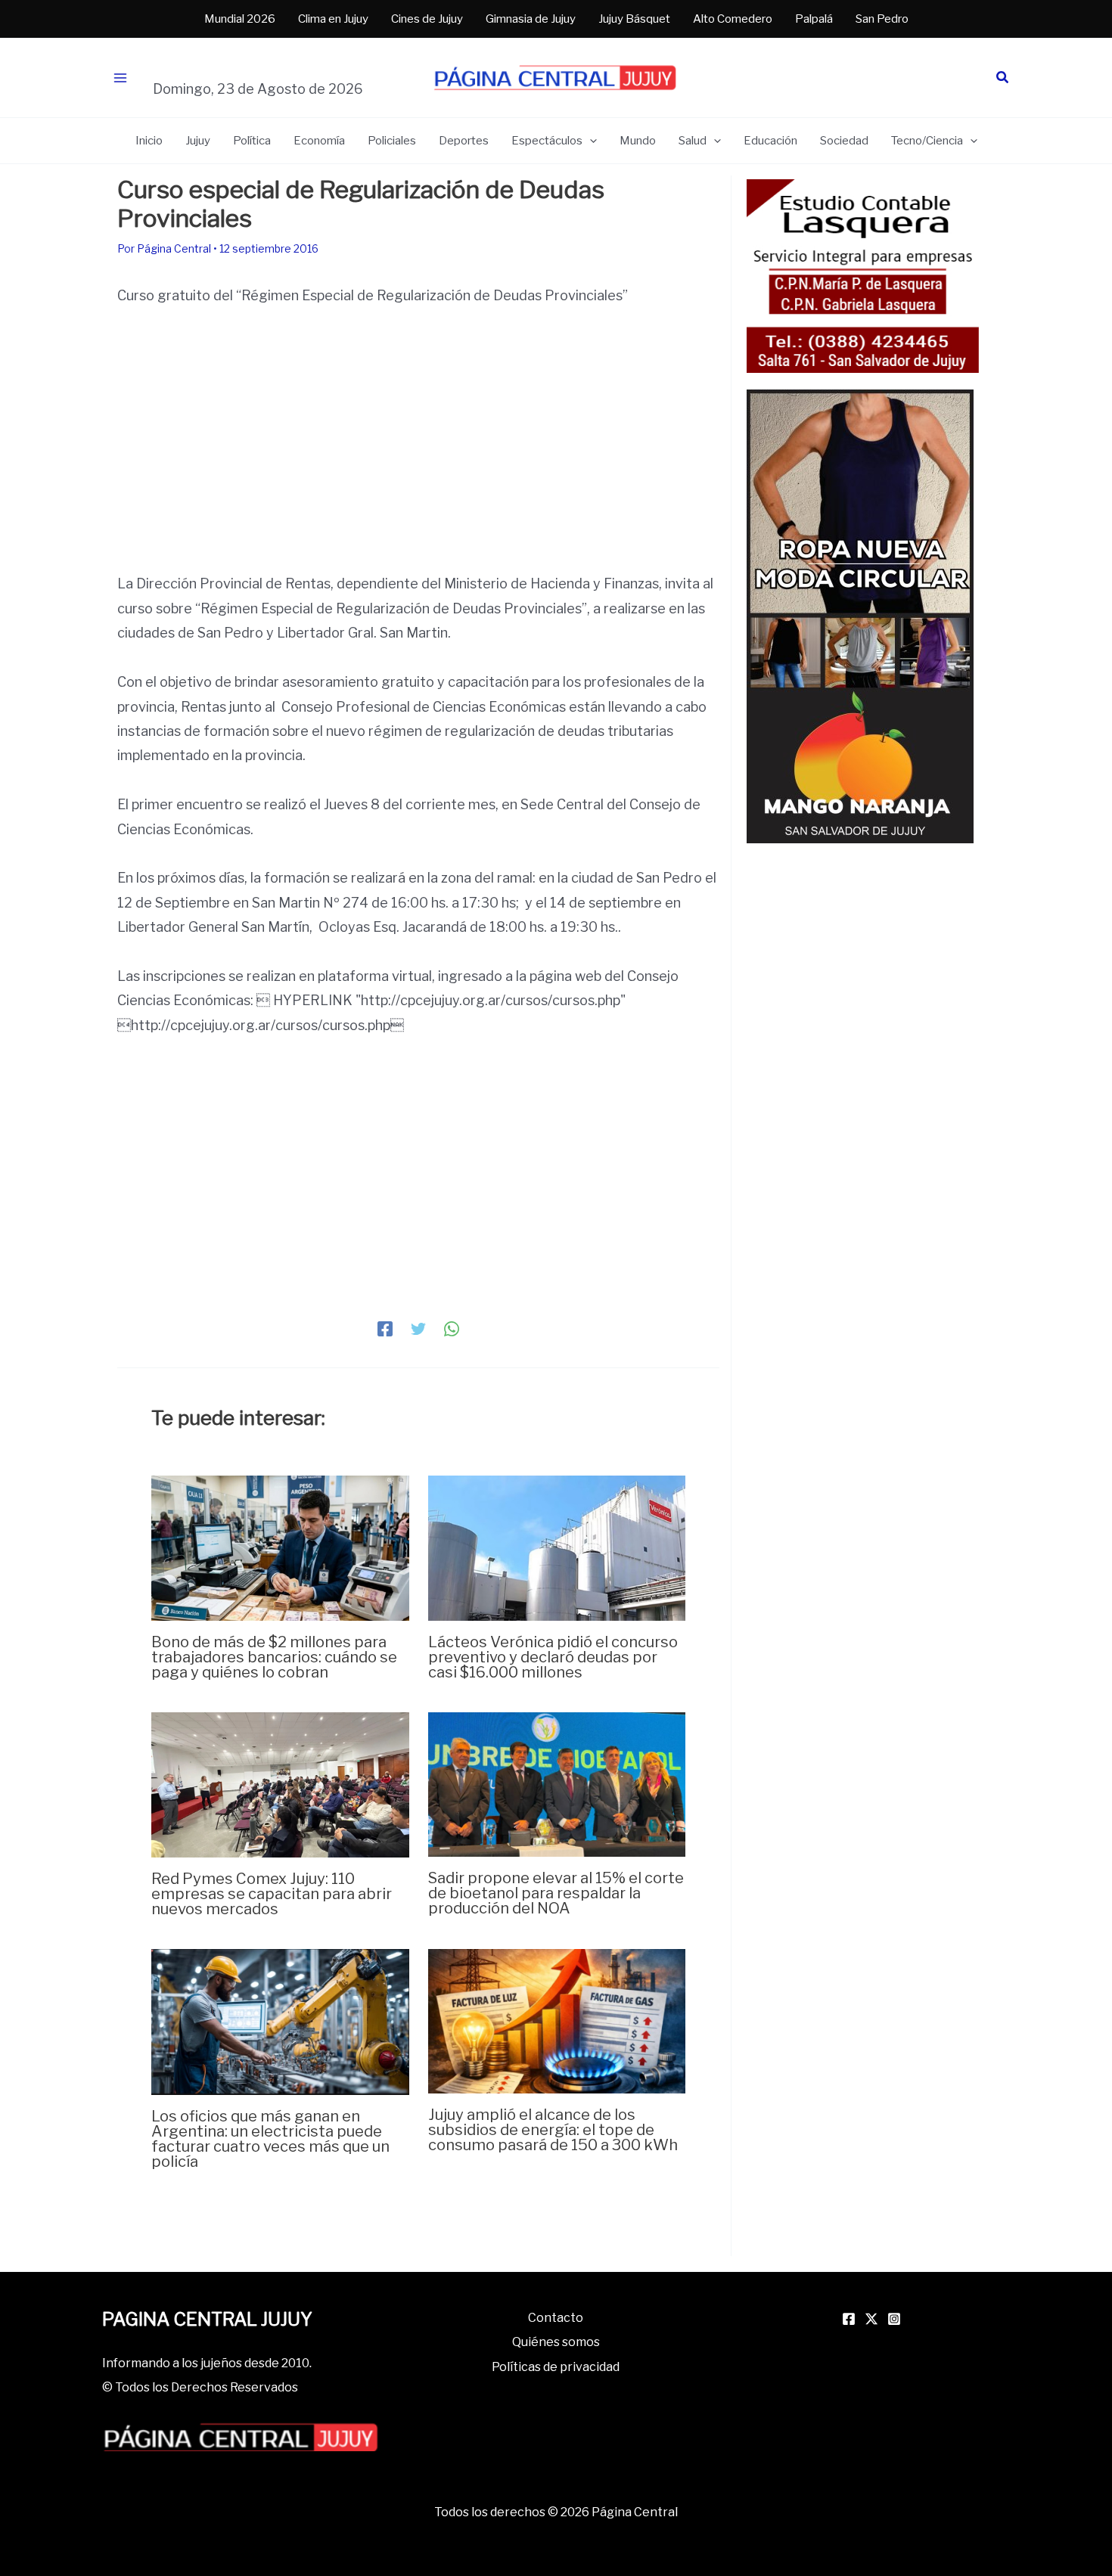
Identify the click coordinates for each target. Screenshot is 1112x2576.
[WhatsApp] (452, 1327)
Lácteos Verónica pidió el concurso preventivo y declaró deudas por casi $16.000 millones (553, 1657)
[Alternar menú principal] (120, 78)
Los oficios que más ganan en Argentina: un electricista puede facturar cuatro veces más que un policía (270, 2139)
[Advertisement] (418, 436)
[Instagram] (894, 2319)
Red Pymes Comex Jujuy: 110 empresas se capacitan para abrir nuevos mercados (272, 1894)
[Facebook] (385, 1327)
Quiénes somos (556, 2342)
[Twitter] (418, 1327)
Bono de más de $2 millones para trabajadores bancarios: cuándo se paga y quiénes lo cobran (274, 1657)
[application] (590, 141)
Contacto (556, 2318)
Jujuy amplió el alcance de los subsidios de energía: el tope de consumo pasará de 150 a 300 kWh (553, 2130)
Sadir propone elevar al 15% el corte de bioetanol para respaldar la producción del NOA (556, 1893)
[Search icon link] (1003, 79)
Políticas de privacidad (556, 2367)
